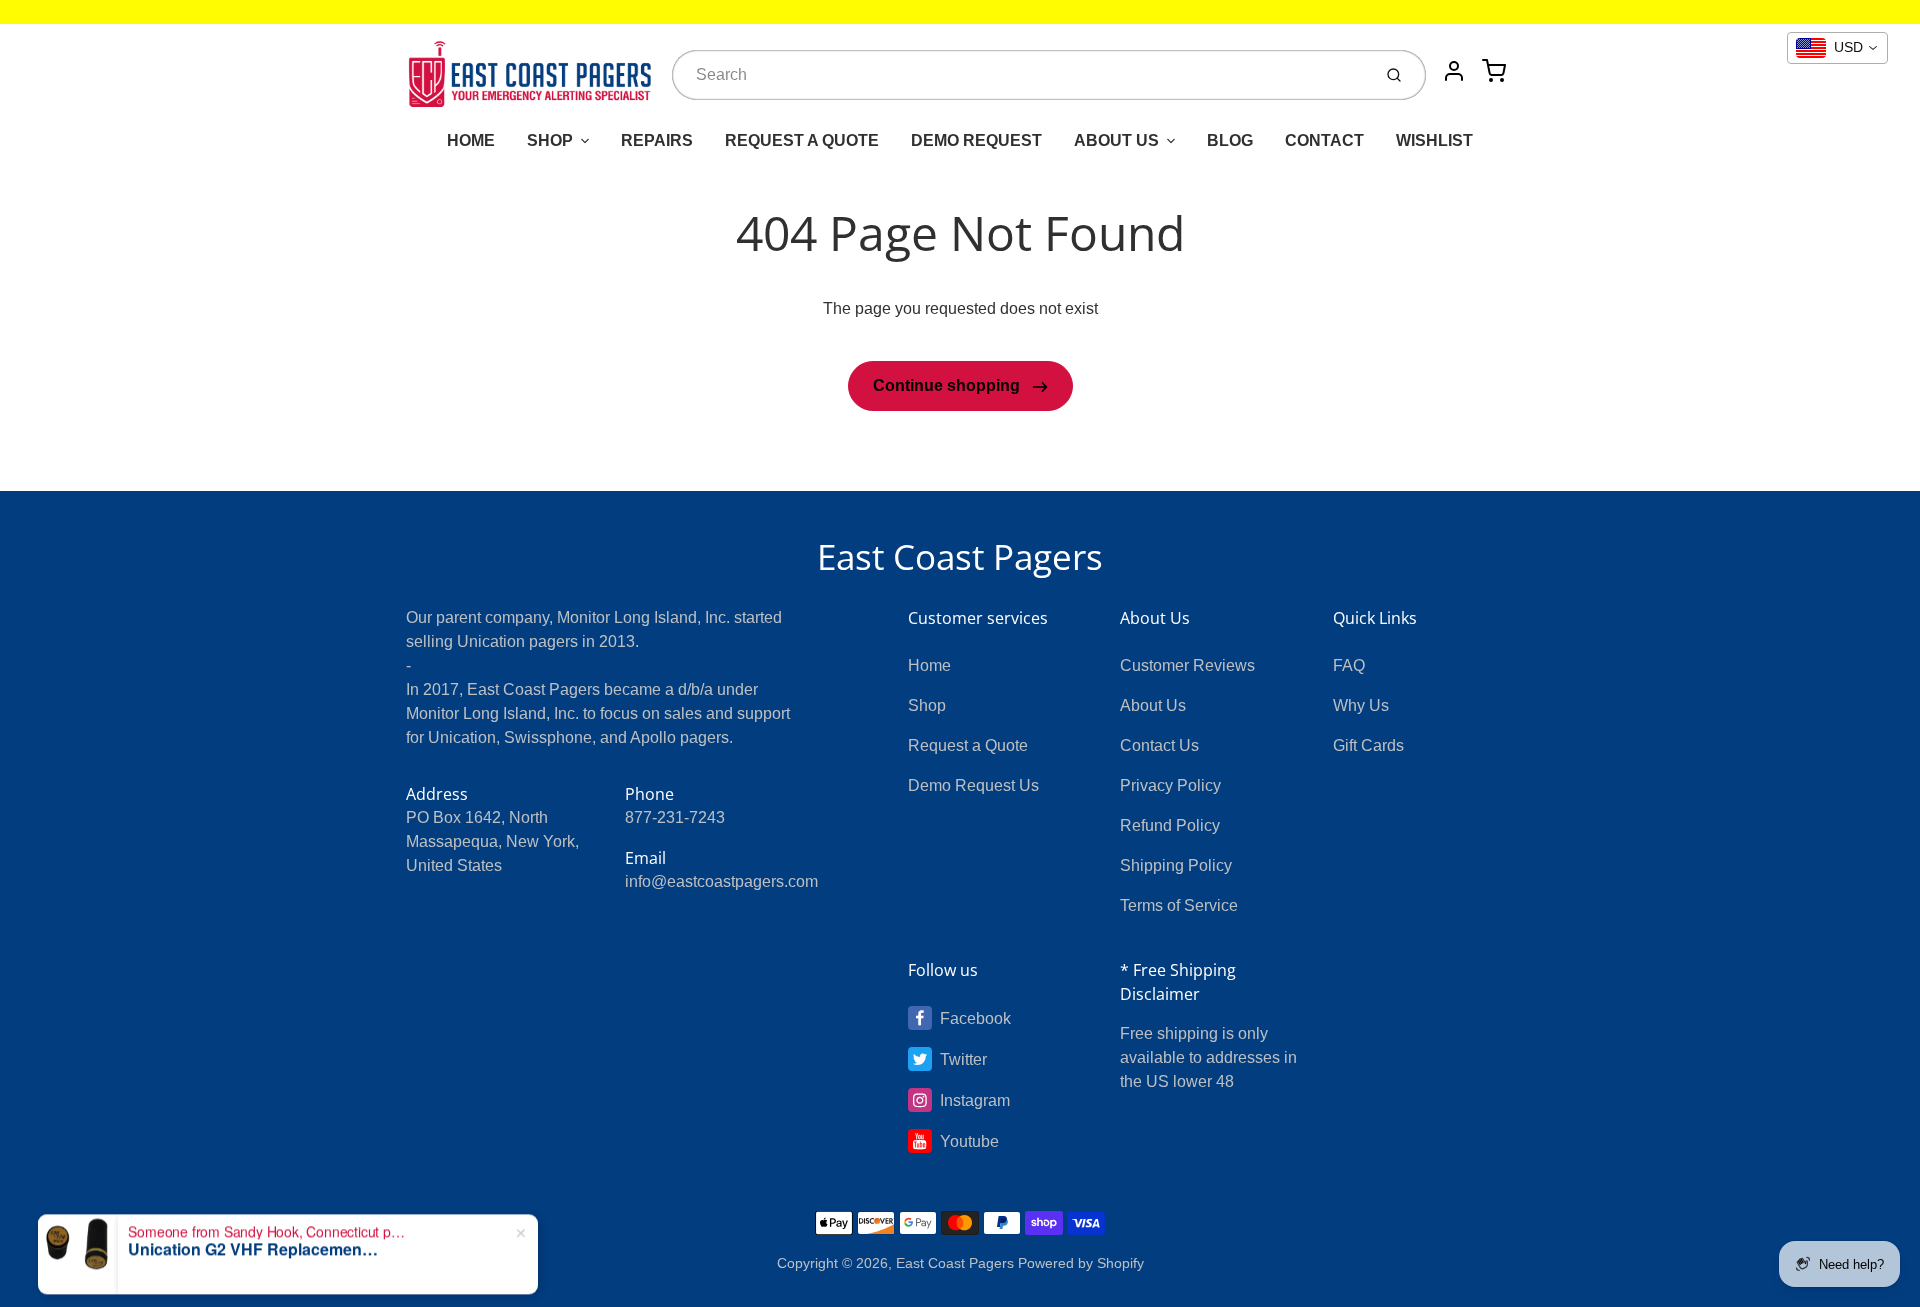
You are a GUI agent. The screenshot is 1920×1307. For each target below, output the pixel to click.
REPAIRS (657, 140)
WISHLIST (1434, 140)
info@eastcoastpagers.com (721, 881)
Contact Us (1159, 745)
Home (929, 665)
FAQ (1349, 665)
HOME (471, 140)
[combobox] (1019, 75)
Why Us (1361, 705)
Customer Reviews (1187, 665)
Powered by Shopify (1081, 1263)
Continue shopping (948, 385)
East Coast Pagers (960, 556)
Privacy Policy (1170, 785)
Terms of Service (1179, 905)
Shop (927, 705)
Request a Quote (968, 745)
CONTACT (1324, 140)
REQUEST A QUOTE (802, 140)
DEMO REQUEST (976, 140)
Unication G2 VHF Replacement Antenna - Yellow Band (253, 1202)
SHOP (550, 140)
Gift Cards (1368, 745)
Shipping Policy (1176, 865)
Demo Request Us (973, 785)
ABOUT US (1116, 140)
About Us (1153, 705)
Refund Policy (1170, 825)
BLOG (1230, 140)
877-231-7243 (675, 817)
